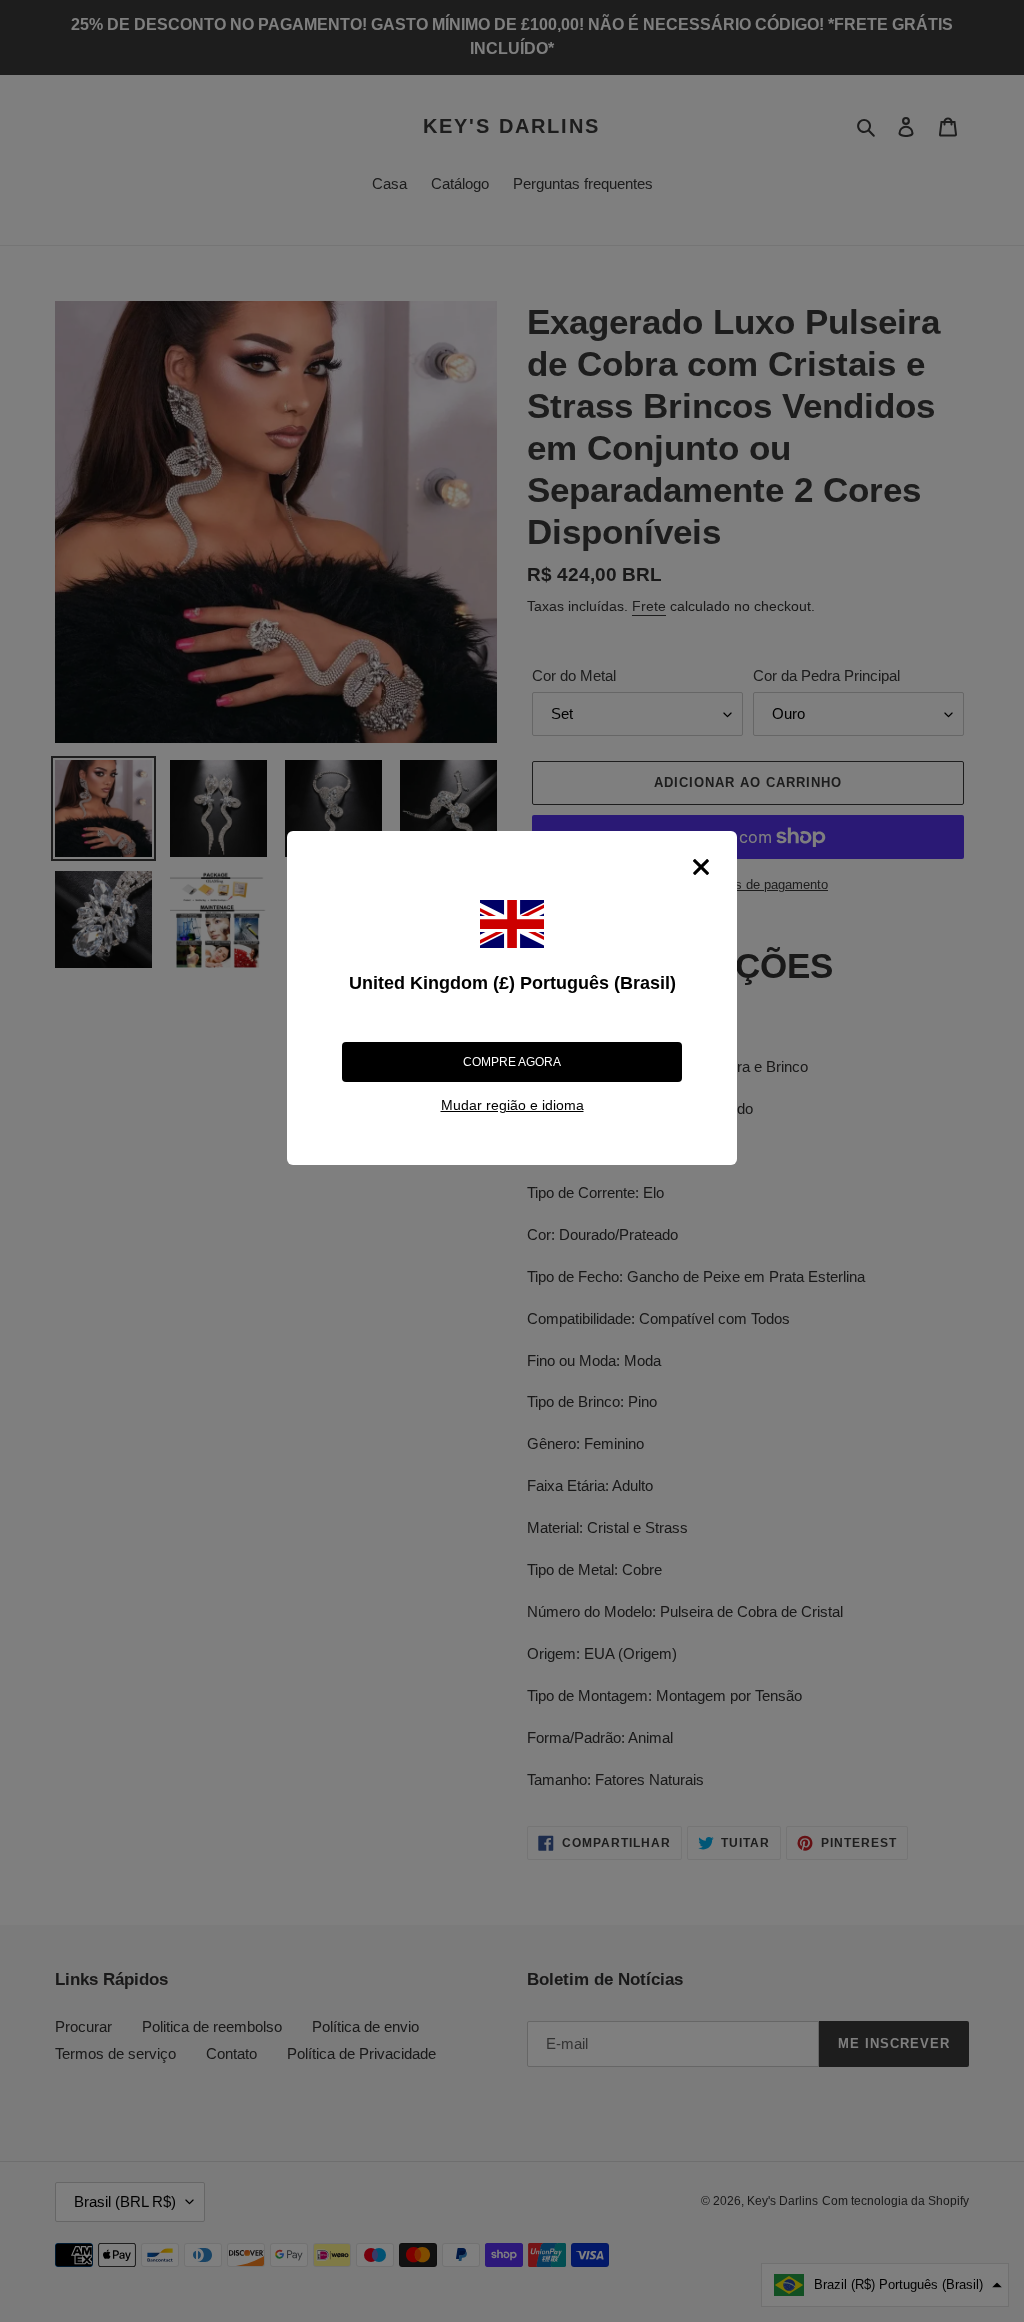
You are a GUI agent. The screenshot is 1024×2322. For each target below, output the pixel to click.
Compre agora (512, 1062)
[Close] (701, 867)
